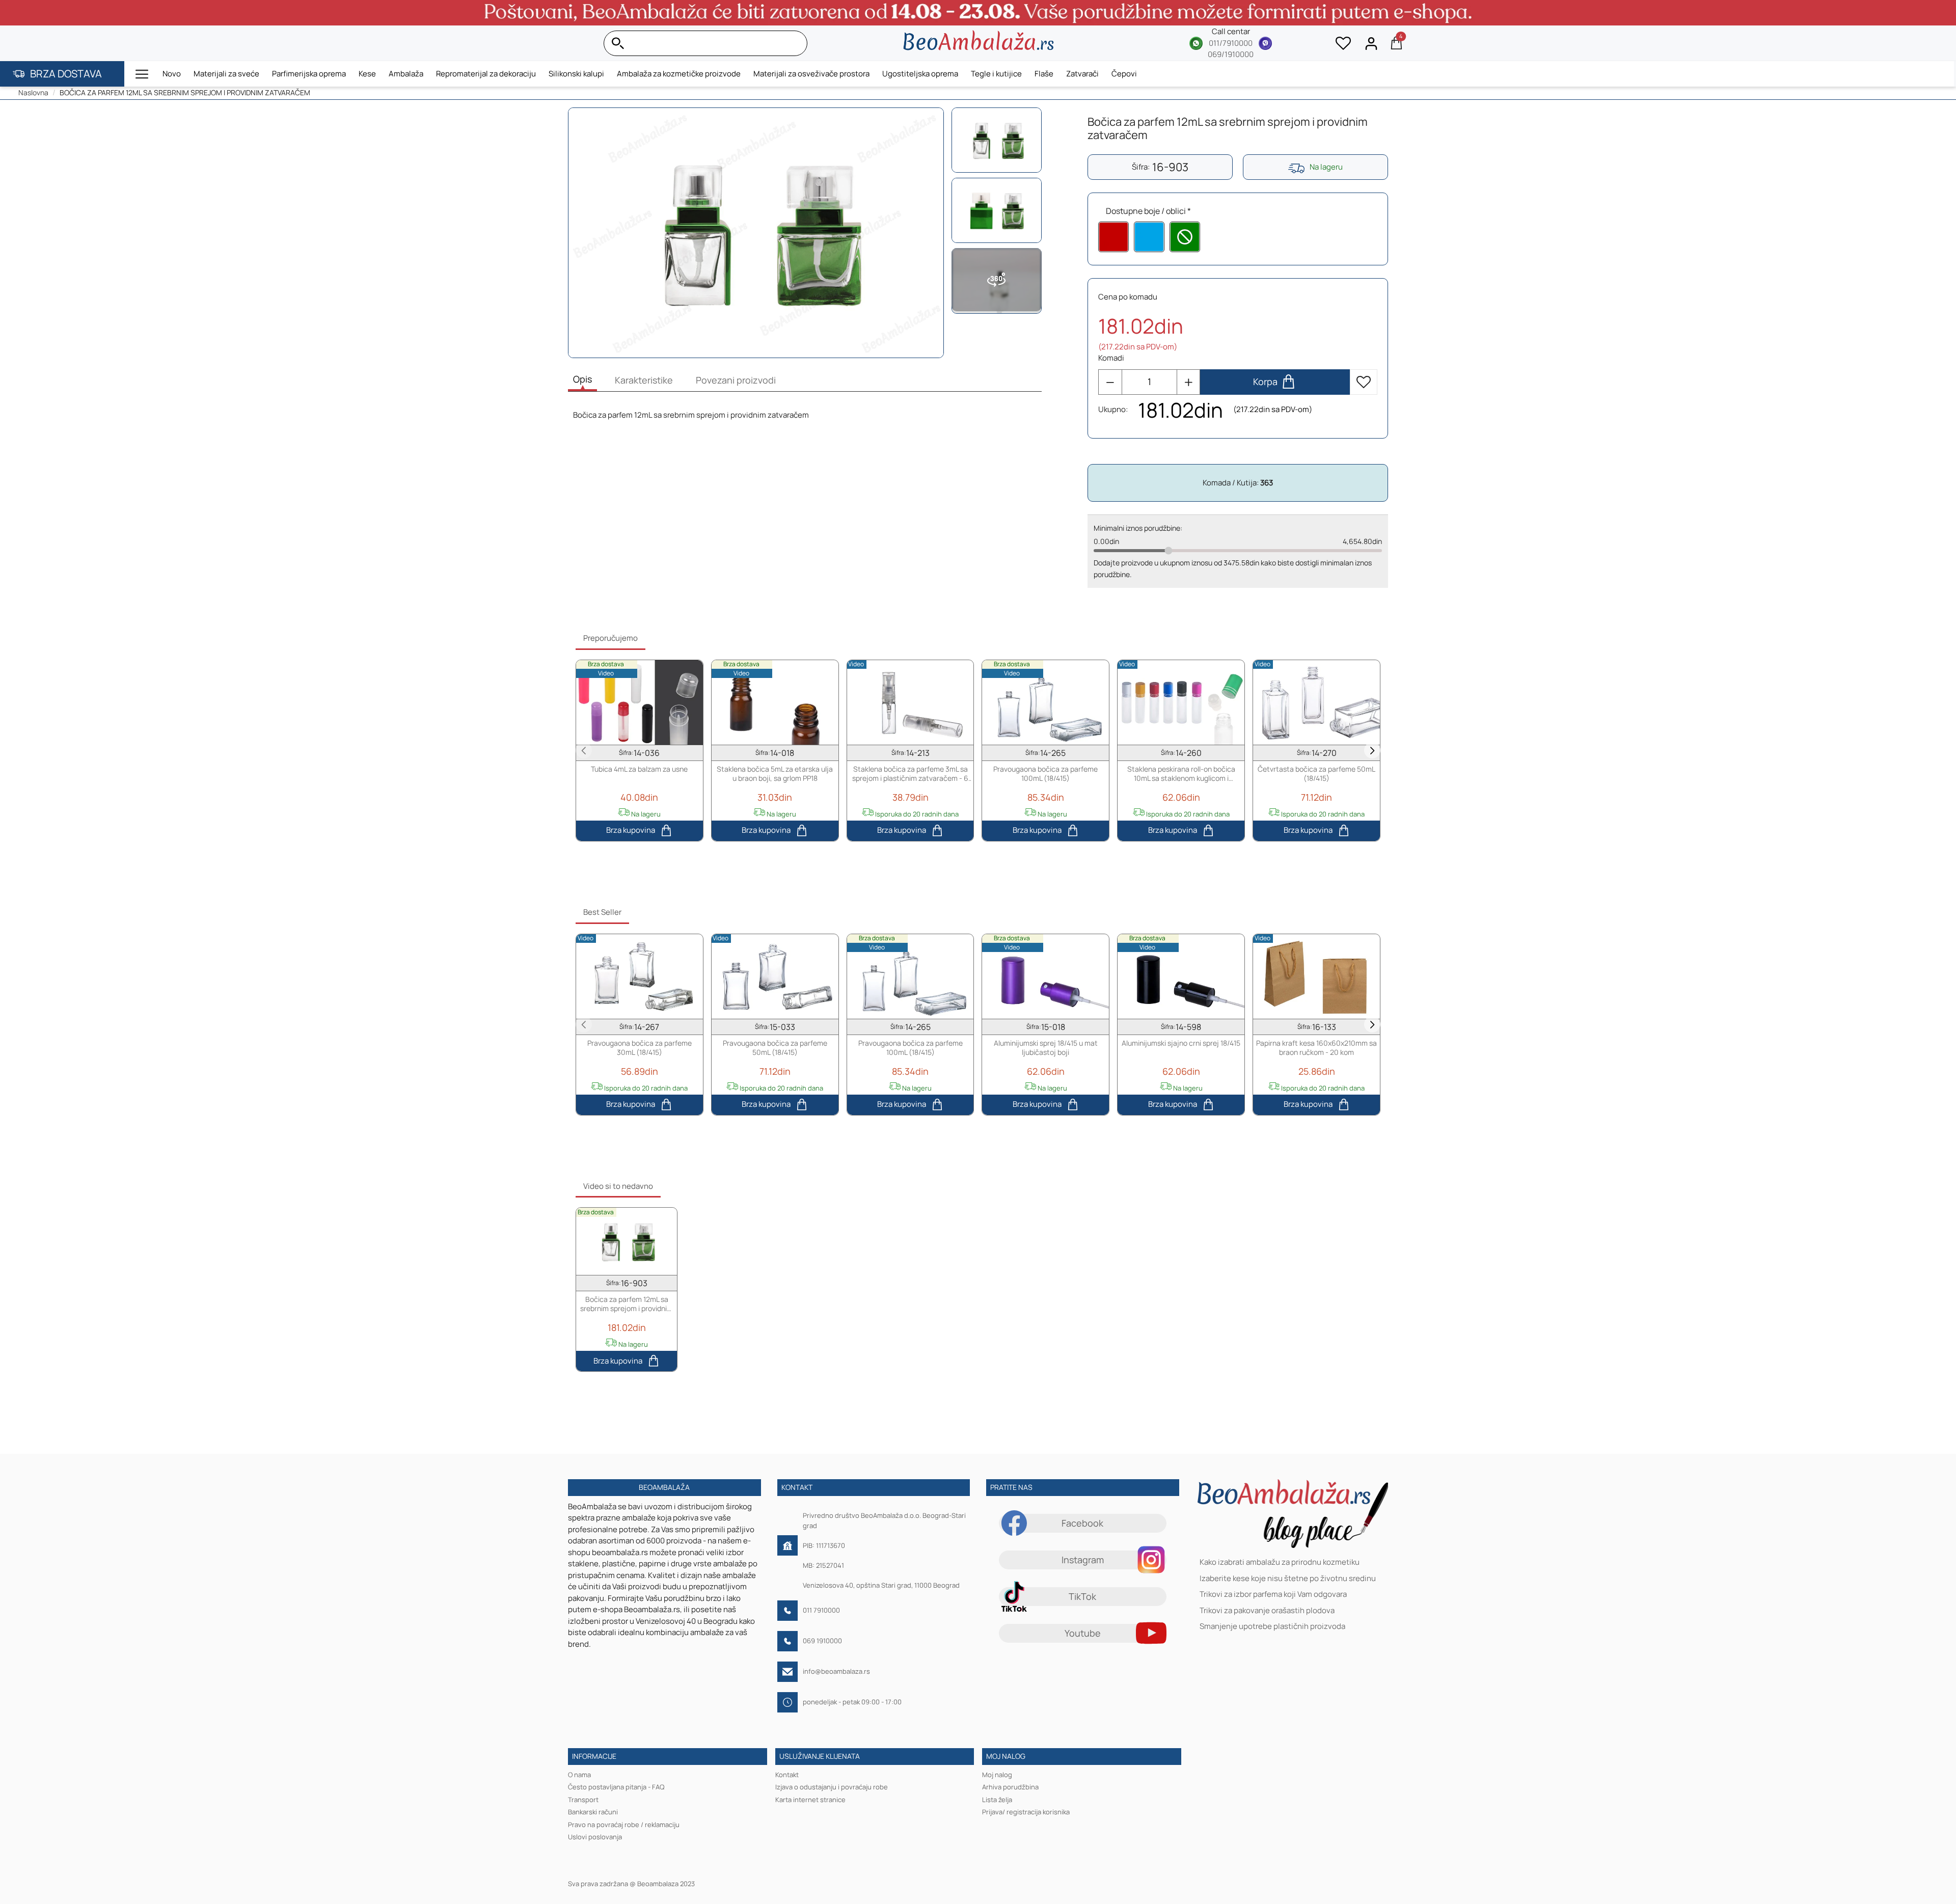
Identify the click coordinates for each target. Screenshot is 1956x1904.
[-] (1110, 382)
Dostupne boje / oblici (1146, 211)
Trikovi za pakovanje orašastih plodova (1267, 1610)
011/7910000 (1231, 43)
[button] (142, 74)
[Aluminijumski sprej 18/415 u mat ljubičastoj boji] (1045, 976)
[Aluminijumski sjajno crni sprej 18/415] (1181, 976)
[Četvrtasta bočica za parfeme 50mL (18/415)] (1316, 702)
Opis (582, 379)
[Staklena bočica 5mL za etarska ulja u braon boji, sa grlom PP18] (775, 702)
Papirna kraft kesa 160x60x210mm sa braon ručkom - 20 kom (1316, 1047)
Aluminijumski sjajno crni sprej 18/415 (1181, 1043)
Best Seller (602, 912)
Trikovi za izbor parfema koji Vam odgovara (1273, 1595)
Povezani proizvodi (736, 380)
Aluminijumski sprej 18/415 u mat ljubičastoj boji (1046, 1047)
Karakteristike (644, 380)
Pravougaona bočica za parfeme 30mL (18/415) (640, 1047)
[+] (1188, 382)
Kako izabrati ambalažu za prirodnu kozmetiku (1280, 1562)
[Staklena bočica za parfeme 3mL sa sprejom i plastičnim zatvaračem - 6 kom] (911, 702)
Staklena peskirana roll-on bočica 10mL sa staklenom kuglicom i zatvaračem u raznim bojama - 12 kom (1181, 774)
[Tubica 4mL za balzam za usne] (640, 702)
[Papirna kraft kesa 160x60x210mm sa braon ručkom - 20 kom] (1316, 976)
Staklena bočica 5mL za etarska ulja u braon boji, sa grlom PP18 (775, 774)
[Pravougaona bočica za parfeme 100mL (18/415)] (1045, 702)
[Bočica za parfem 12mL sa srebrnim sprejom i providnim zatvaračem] (627, 1241)
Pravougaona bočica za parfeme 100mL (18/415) (1045, 774)
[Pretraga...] (797, 43)
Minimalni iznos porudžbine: (1138, 528)
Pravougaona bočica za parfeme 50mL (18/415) (775, 1047)
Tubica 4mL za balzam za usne (639, 769)
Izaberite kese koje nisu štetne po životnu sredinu (1288, 1578)
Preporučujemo (610, 638)
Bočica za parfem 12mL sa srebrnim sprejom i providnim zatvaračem (627, 1304)
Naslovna (33, 92)
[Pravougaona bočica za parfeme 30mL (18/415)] (640, 976)
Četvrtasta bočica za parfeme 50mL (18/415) (1316, 774)
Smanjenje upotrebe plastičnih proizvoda (1272, 1627)
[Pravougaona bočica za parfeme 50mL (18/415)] (775, 976)
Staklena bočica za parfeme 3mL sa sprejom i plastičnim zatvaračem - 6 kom (910, 774)
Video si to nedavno (618, 1186)
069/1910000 (1231, 54)
